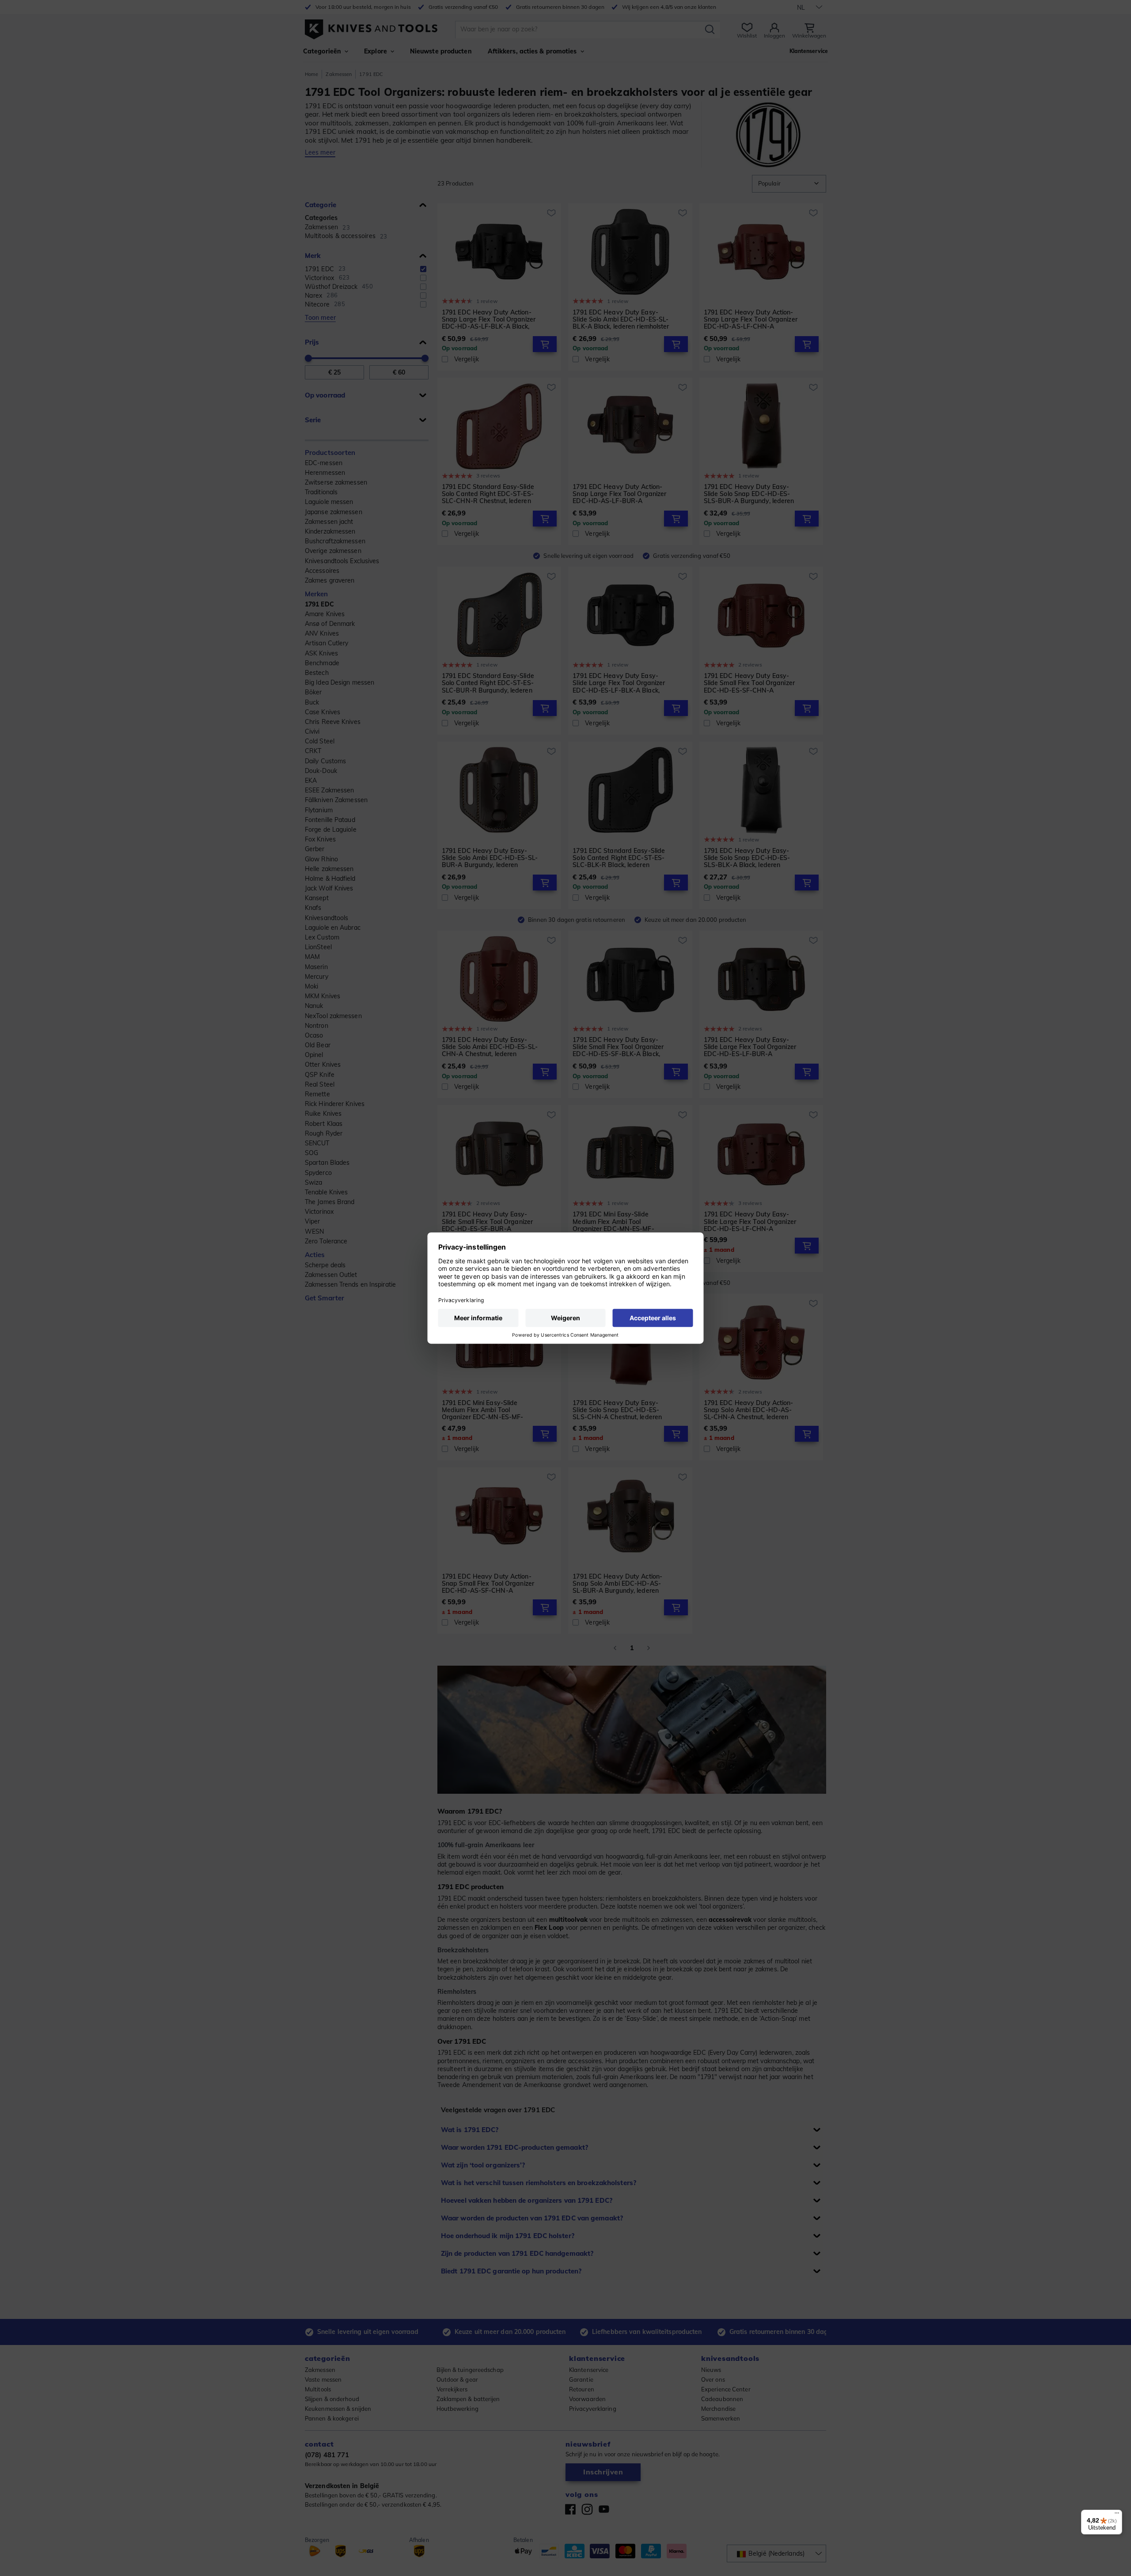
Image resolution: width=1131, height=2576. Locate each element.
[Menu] (1117, 2515)
